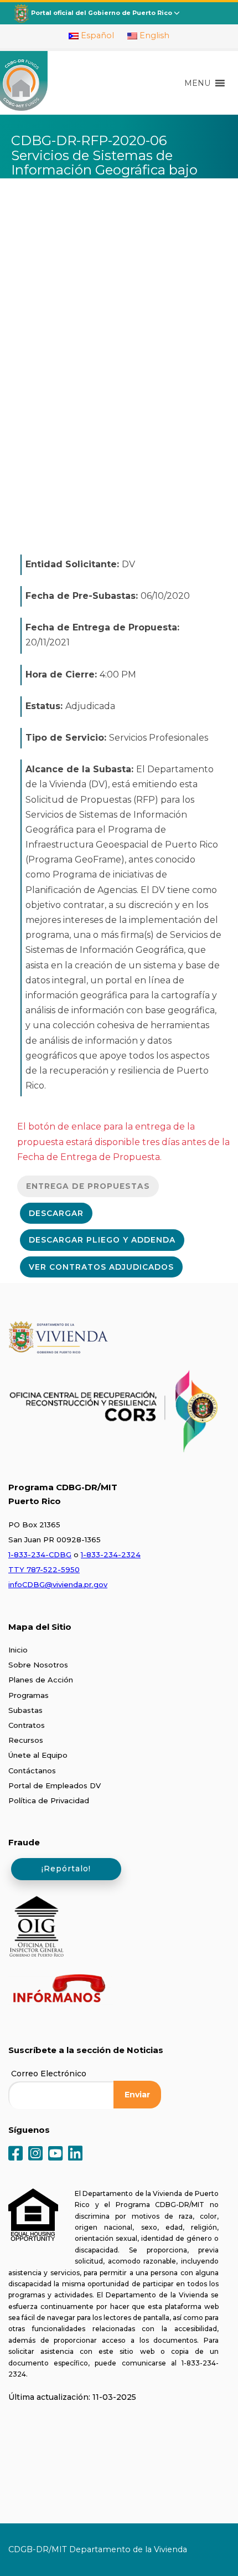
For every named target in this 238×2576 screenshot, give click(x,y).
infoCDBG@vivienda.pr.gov (58, 1584)
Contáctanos (32, 1771)
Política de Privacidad (49, 1800)
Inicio (18, 1650)
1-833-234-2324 (111, 1554)
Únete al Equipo (38, 1755)
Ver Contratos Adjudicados (101, 1267)
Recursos (26, 1740)
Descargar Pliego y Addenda (102, 1240)
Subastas (25, 1710)
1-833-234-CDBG (40, 1554)
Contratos (27, 1725)
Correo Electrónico (49, 2074)
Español (96, 35)
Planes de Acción (41, 1680)
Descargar (56, 1213)
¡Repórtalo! (66, 1869)
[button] (197, 83)
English (153, 35)
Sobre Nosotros (38, 1665)
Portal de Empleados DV (55, 1785)
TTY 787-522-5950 (44, 1569)
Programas (29, 1695)
